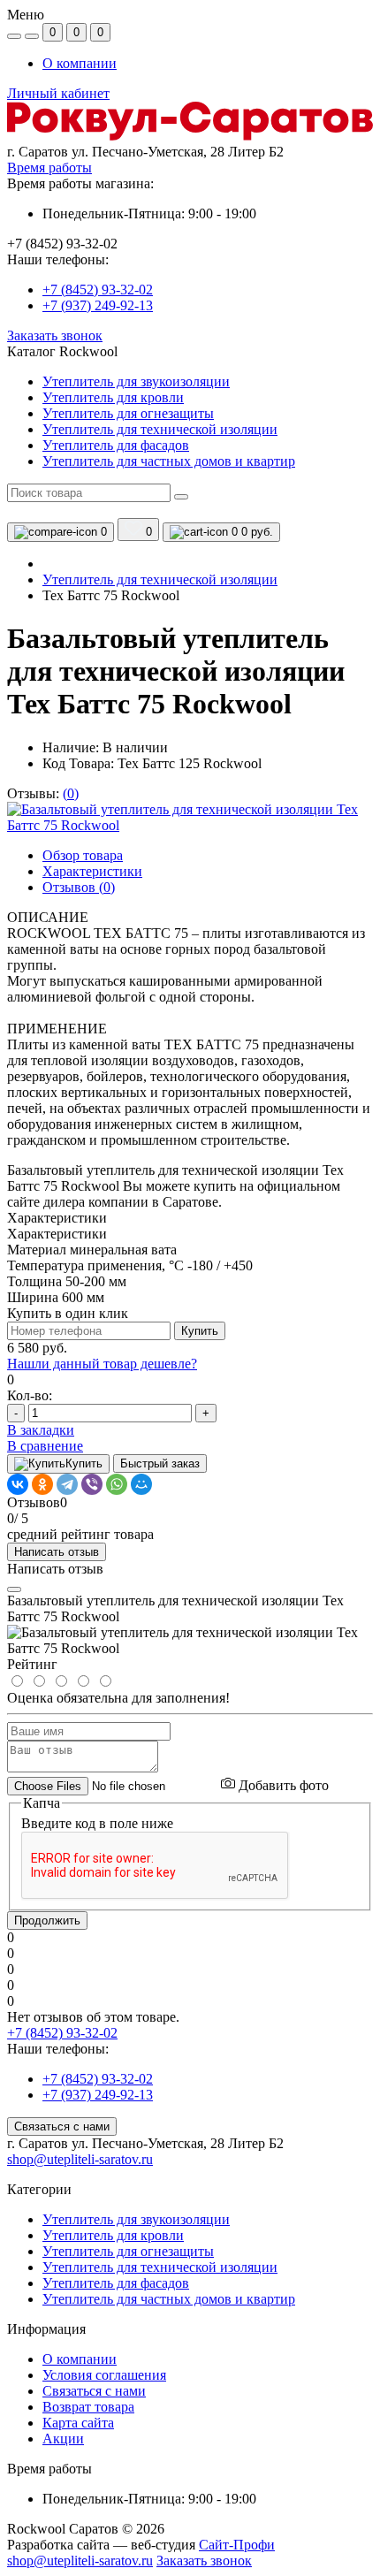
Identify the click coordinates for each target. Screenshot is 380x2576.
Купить (200, 1331)
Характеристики (92, 871)
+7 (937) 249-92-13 (98, 305)
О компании (80, 63)
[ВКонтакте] (18, 1484)
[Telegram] (67, 1484)
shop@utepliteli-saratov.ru (80, 2159)
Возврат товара (88, 2407)
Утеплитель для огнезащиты (128, 2251)
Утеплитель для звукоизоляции (136, 2219)
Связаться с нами (62, 2126)
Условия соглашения (104, 2375)
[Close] (14, 1589)
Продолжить (47, 1921)
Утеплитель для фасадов (116, 2283)
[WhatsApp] (117, 1484)
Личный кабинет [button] (58, 93)
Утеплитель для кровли (113, 2235)
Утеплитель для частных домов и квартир (169, 2299)
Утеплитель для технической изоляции (160, 579)
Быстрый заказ (160, 1463)
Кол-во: (30, 1395)
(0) (71, 793)
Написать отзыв (57, 1552)
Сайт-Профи (237, 2545)
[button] (190, 152)
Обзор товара (83, 855)
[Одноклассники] (42, 1484)
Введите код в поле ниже (97, 1823)
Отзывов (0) (79, 887)
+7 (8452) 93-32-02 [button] (62, 2033)
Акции (63, 2439)
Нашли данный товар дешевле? (102, 1364)
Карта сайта (78, 2423)
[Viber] (92, 1484)
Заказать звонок (55, 335)
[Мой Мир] (141, 1484)
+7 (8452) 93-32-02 (98, 290)
